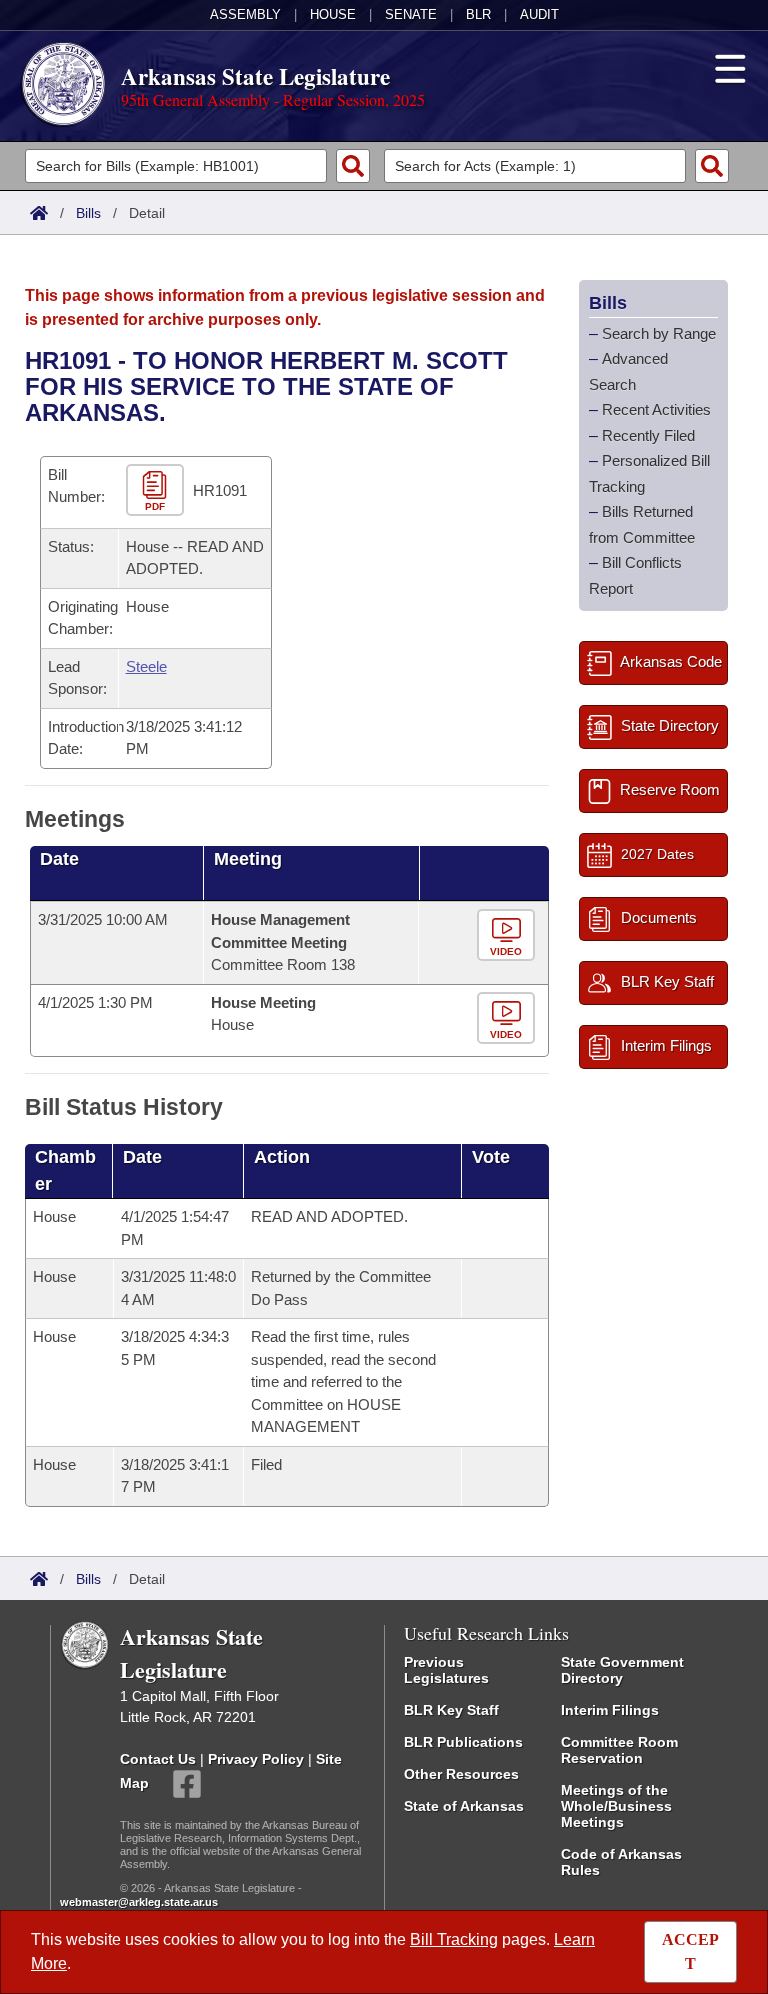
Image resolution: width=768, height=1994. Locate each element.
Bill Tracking (454, 1939)
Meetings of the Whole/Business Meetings (616, 1806)
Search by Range (659, 333)
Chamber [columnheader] (65, 1170)
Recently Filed (648, 435)
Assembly (245, 14)
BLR (478, 14)
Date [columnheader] (59, 859)
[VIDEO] (508, 936)
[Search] (353, 166)
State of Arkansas (464, 1806)
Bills (88, 213)
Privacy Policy (256, 1759)
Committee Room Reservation (619, 1750)
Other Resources (461, 1774)
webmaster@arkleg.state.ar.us (139, 1902)
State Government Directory (622, 1670)
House (333, 14)
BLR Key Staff (451, 1710)
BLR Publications (463, 1742)
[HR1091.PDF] (157, 490)
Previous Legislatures (446, 1670)
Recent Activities (656, 409)
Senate (411, 14)
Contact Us (158, 1759)
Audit (539, 14)
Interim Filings (610, 1710)
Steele (146, 666)
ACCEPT (690, 1951)
